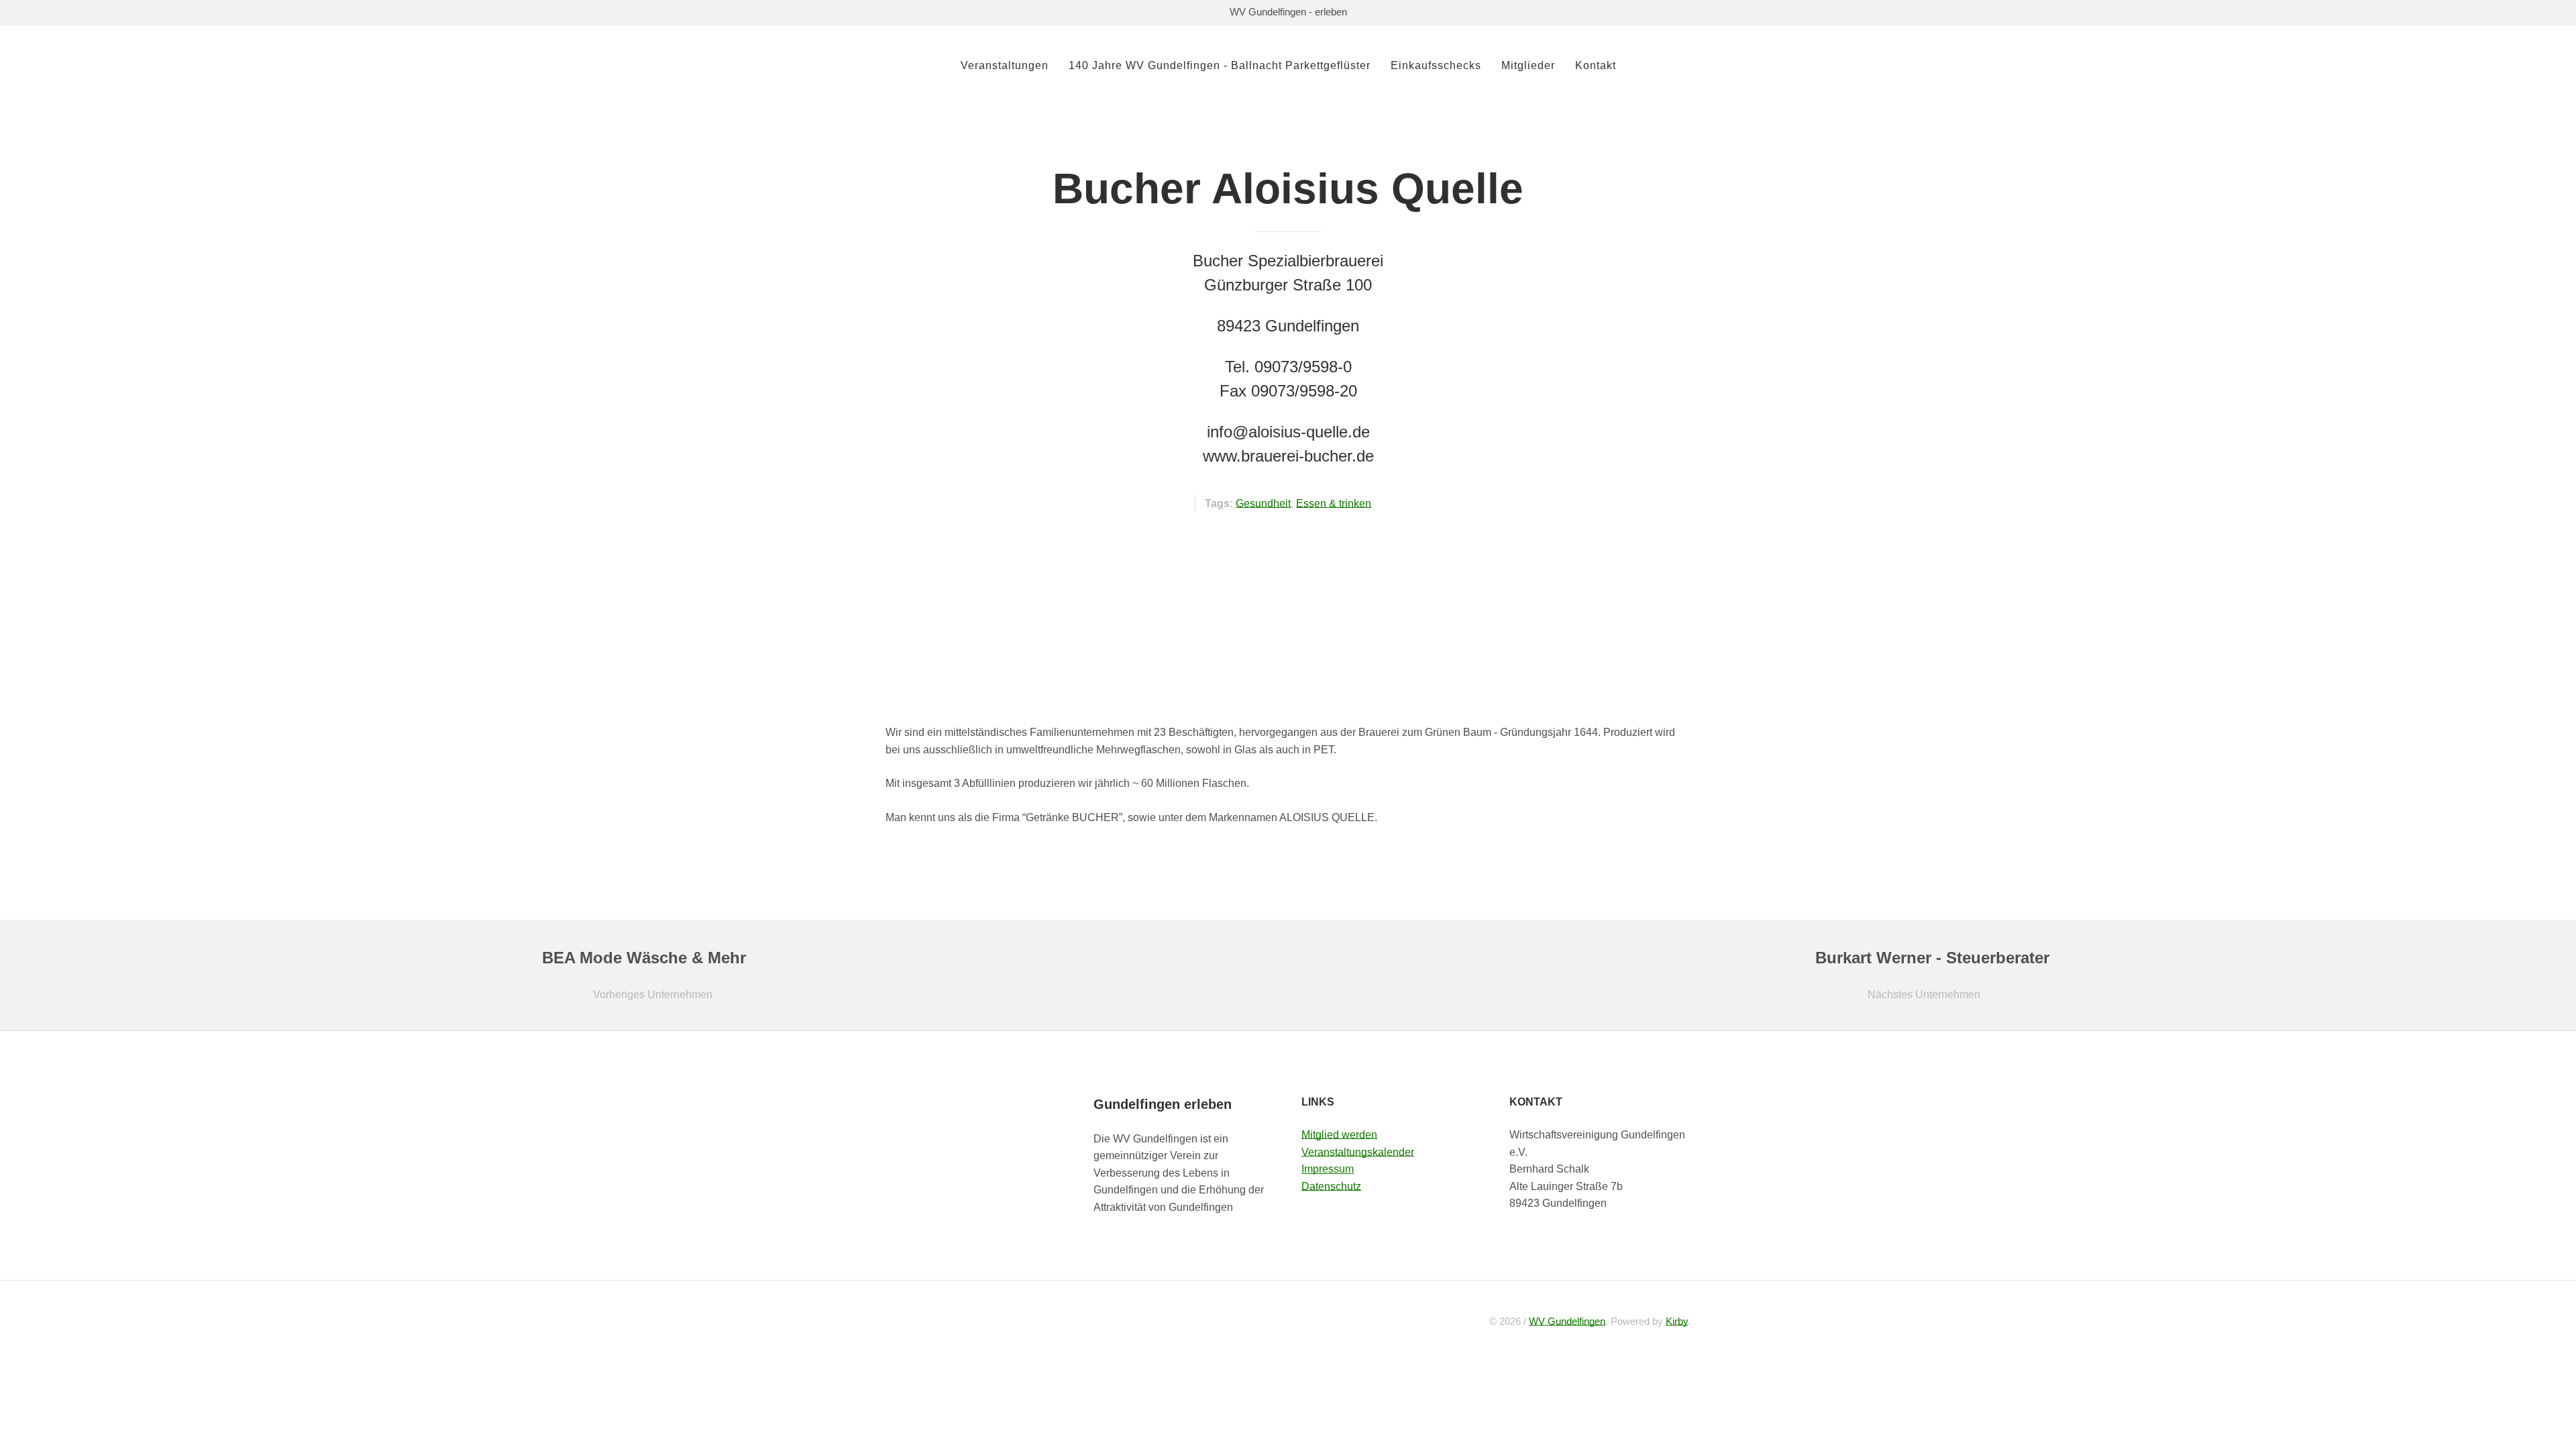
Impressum (1328, 1169)
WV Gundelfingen (1567, 1321)
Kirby (1677, 1321)
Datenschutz (1331, 1186)
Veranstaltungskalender (1358, 1152)
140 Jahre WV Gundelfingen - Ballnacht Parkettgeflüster (1220, 65)
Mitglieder (1528, 65)
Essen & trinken (1334, 503)
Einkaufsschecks (1436, 65)
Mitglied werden (1339, 1135)
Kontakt (1596, 65)
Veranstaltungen (1005, 65)
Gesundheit (1263, 503)
